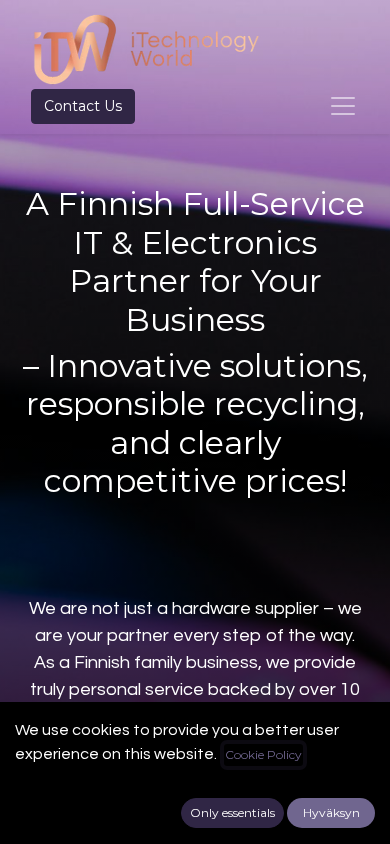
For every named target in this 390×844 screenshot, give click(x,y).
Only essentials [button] (232, 812)
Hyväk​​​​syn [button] (331, 812)
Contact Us (83, 106)
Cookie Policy (263, 754)
